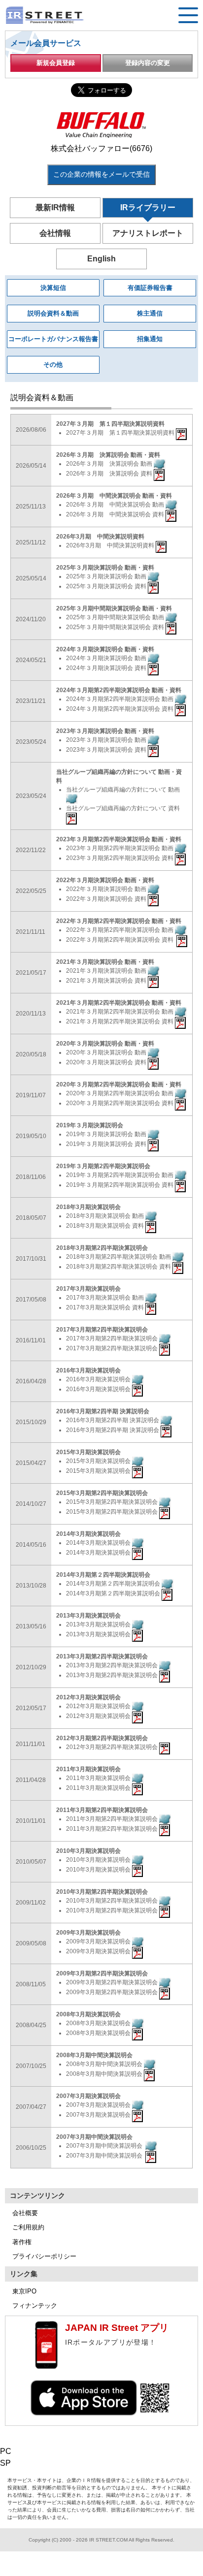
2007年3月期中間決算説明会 (106, 2146)
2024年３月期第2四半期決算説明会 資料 (120, 709)
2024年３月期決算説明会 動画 (107, 658)
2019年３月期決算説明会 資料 (107, 1144)
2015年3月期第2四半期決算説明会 (113, 1502)
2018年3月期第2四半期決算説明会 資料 (119, 1267)
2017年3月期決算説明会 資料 (106, 1307)
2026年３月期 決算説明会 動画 (110, 464)
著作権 (22, 2242)
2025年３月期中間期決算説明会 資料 (116, 627)
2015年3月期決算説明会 (99, 1461)
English (101, 259)
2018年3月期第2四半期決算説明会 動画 (119, 1257)
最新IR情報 (55, 207)
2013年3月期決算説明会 (99, 1624)
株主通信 (150, 313)
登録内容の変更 (148, 63)
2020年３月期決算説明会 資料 (107, 1062)
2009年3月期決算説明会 (99, 1941)
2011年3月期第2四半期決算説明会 (113, 1819)
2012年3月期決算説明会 (99, 1706)
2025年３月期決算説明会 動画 (107, 576)
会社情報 (55, 233)
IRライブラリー (148, 207)
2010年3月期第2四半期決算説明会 (113, 1901)
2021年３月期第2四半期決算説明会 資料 (120, 1021)
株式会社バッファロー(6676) (101, 148)
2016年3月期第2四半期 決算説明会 (113, 1420)
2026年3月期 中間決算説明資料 (111, 545)
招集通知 (150, 339)
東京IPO (24, 2291)
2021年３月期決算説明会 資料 (107, 981)
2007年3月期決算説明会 (99, 2105)
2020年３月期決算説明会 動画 (107, 1052)
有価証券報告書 (150, 288)
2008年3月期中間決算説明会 (105, 2064)
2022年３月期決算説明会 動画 (107, 889)
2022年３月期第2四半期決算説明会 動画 (120, 930)
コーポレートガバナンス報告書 (53, 339)
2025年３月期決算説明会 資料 (107, 586)
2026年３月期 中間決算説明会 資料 (116, 514)
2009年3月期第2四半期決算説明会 (113, 1982)
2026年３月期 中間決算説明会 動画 (116, 505)
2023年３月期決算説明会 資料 (107, 750)
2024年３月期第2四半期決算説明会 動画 (120, 699)
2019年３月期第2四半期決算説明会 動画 (120, 1175)
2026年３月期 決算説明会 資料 (110, 474)
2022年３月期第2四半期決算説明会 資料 (121, 940)
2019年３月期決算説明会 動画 (107, 1134)
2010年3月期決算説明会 (99, 1860)
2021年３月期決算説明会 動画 (107, 971)
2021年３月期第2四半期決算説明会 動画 (120, 1012)
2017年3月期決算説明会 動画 (106, 1298)
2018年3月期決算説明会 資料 (106, 1226)
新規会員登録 (56, 63)
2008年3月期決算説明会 (99, 2023)
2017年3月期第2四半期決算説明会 (113, 1338)
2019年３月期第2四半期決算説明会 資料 (120, 1185)
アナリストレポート (148, 233)
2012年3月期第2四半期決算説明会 (113, 1747)
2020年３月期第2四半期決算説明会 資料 (120, 1103)
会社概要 (25, 2213)
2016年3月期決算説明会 (99, 1379)
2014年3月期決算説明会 (99, 1543)
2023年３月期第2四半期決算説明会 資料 (120, 858)
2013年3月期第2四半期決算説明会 (113, 1665)
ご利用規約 (28, 2227)
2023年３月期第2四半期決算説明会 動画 (120, 848)
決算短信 (53, 288)
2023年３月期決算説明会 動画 (107, 740)
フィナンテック (35, 2306)
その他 (53, 365)
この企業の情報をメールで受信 (101, 174)
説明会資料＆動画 (53, 313)
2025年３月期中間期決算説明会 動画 (116, 617)
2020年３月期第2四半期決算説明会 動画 (120, 1093)
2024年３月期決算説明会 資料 (107, 668)
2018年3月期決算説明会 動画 (106, 1216)
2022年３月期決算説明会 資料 (107, 899)
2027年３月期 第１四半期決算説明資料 (121, 433)
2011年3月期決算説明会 (99, 1778)
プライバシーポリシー (44, 2256)
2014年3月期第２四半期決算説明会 (114, 1584)
